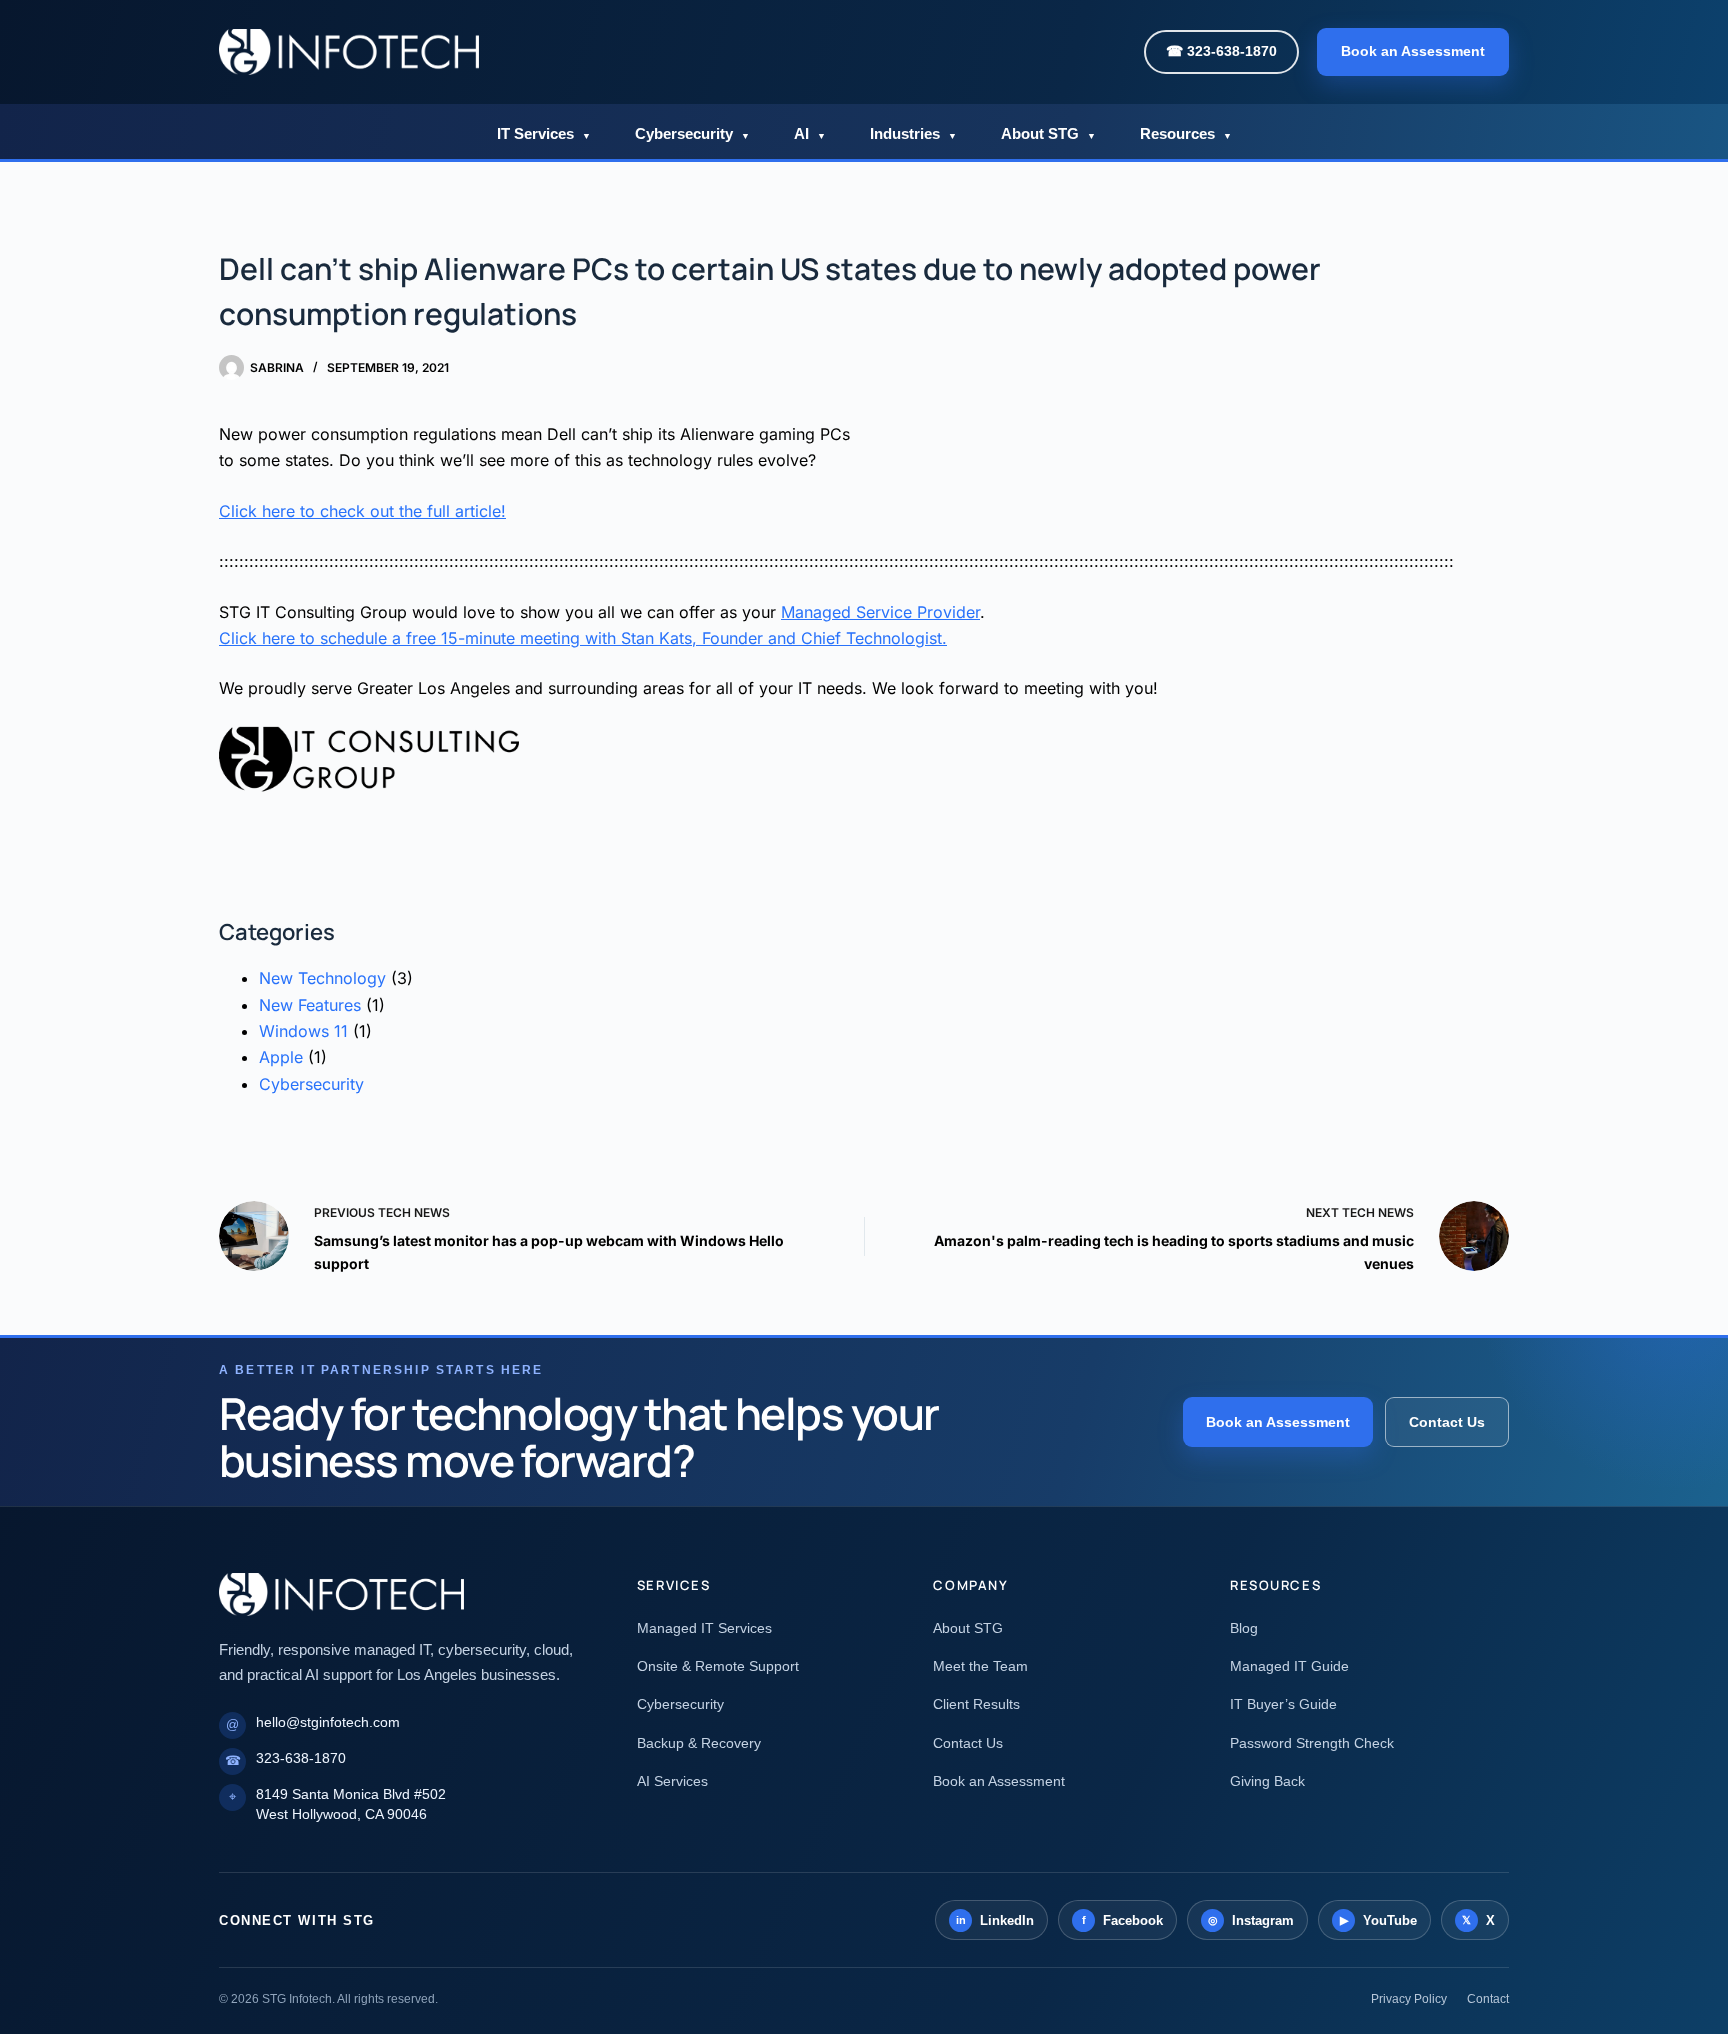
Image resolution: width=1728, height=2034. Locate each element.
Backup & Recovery (699, 1743)
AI (810, 133)
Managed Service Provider (880, 612)
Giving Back (1267, 1781)
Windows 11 (303, 1031)
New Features (310, 1005)
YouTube (1379, 1920)
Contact (1488, 1999)
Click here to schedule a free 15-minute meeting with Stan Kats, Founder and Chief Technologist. (583, 638)
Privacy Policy (1409, 1999)
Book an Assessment (1413, 51)
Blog (1244, 1628)
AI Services (672, 1781)
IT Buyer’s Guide (1283, 1704)
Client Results (976, 1704)
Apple (281, 1057)
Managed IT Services (704, 1628)
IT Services (544, 133)
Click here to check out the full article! (362, 511)
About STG (1048, 133)
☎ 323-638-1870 (1221, 51)
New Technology (322, 978)
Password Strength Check (1312, 1743)
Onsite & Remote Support (718, 1666)
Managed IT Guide (1289, 1666)
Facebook (1123, 1920)
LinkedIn (995, 1920)
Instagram (1251, 1920)
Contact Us (1447, 1422)
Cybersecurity (692, 133)
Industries (913, 133)
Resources (1186, 133)
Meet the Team (980, 1666)
